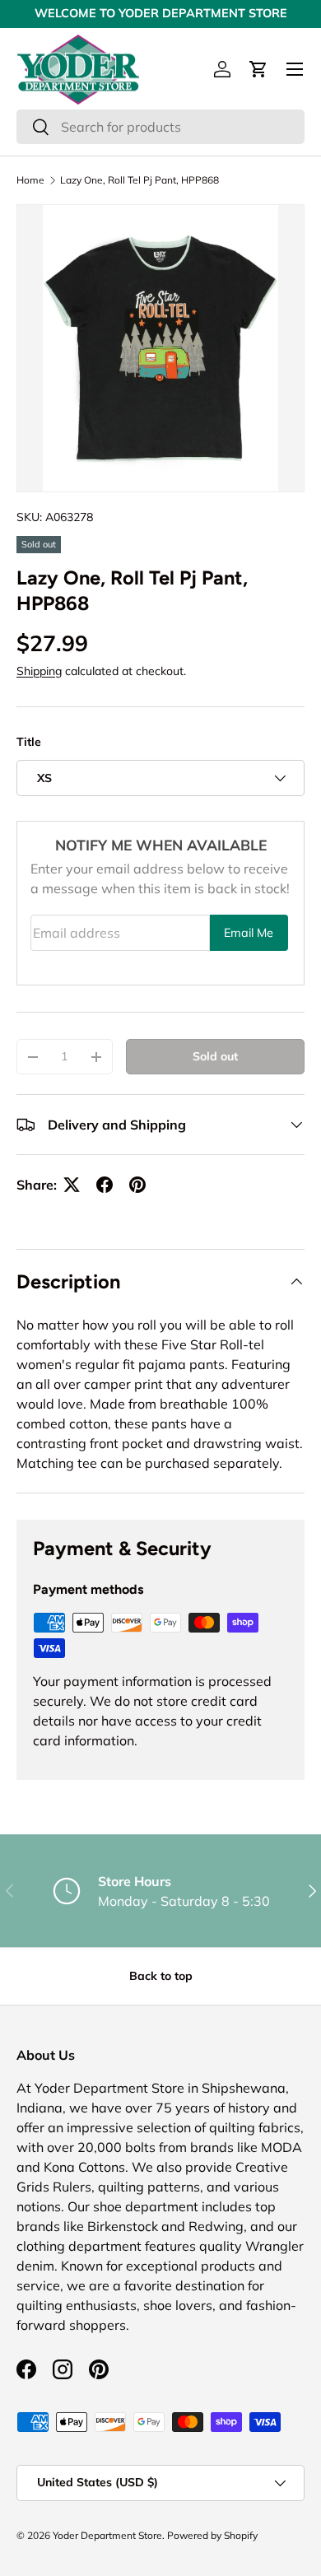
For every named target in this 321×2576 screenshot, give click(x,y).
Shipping (39, 671)
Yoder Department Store (107, 2535)
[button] (258, 69)
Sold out (215, 1056)
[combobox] (160, 127)
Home (30, 180)
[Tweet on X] (72, 1185)
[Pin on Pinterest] (137, 1185)
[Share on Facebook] (105, 1185)
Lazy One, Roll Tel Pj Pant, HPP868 (140, 180)
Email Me (249, 933)
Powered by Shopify (212, 2535)
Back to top (161, 1976)
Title (29, 742)
